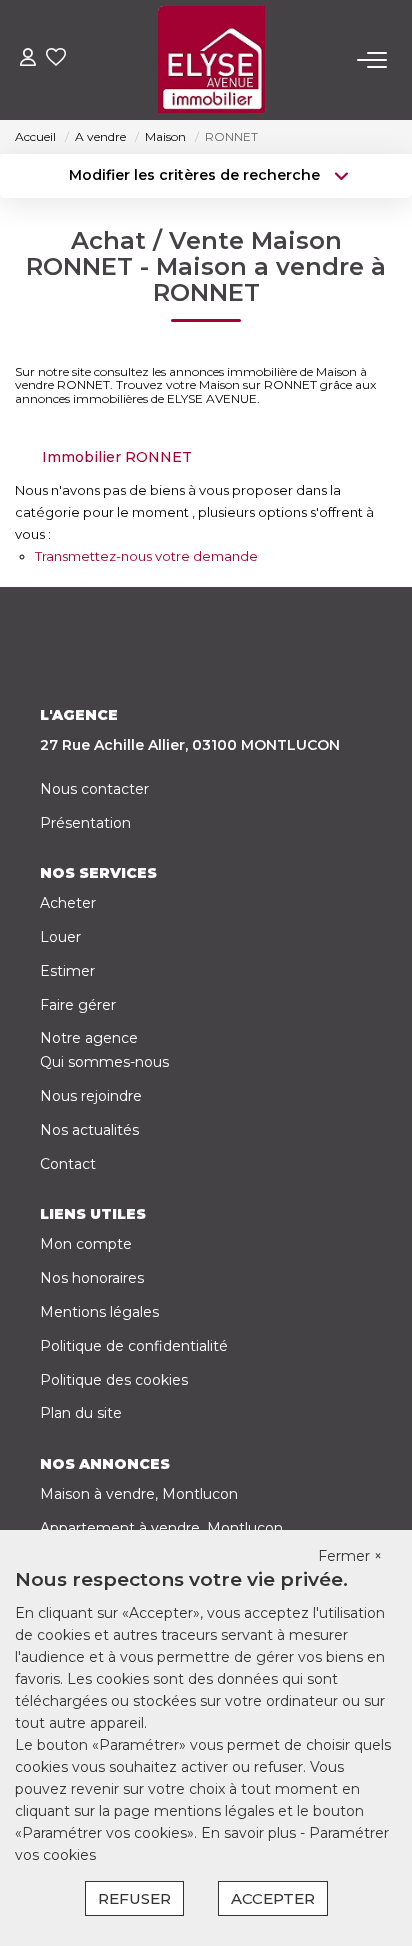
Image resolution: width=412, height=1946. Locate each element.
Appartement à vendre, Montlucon (161, 1528)
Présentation (85, 823)
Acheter (68, 903)
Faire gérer (78, 1005)
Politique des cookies (114, 1380)
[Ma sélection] (56, 59)
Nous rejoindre (91, 1096)
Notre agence (89, 1038)
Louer (60, 937)
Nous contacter (94, 789)
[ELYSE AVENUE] (212, 60)
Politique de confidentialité (134, 1346)
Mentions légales (99, 1312)
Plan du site (81, 1413)
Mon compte (86, 1244)
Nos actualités (89, 1130)
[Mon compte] (28, 59)
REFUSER (134, 1898)
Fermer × (350, 1556)
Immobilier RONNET (117, 457)
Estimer (67, 971)
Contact (68, 1164)
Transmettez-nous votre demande (146, 556)
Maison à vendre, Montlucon (139, 1494)
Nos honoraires (92, 1278)
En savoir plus (250, 1833)
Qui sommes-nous (104, 1062)
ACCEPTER (273, 1898)
